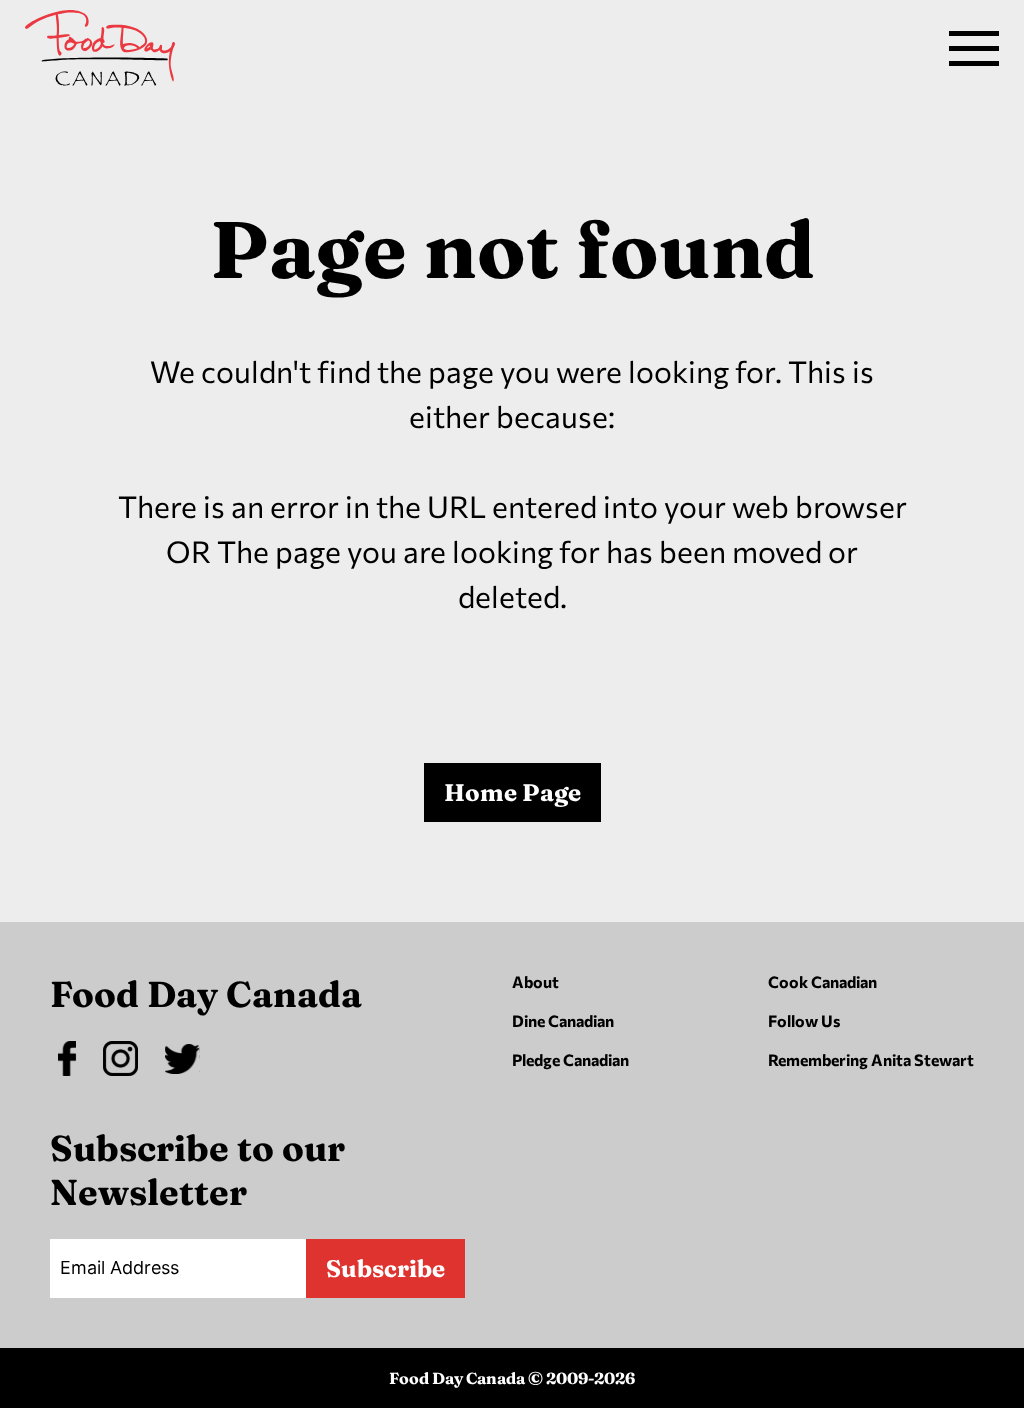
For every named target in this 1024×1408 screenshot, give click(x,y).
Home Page (512, 792)
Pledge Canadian (570, 1059)
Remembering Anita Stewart (871, 1059)
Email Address (119, 1267)
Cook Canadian (822, 981)
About (535, 981)
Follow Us (804, 1020)
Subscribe (385, 1268)
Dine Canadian (563, 1020)
